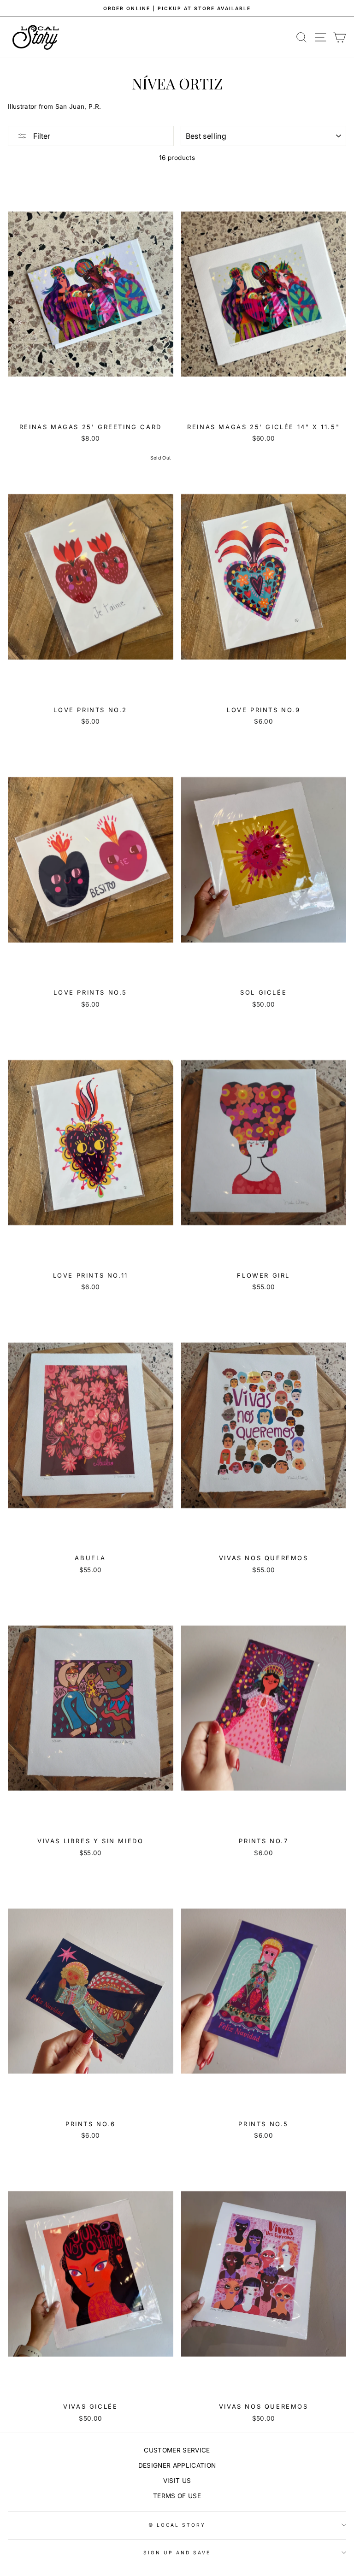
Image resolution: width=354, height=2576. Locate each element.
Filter (41, 136)
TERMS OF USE (177, 2496)
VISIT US (177, 2481)
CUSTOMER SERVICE (177, 2450)
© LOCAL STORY (177, 2525)
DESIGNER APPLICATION (177, 2465)
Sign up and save (177, 2552)
